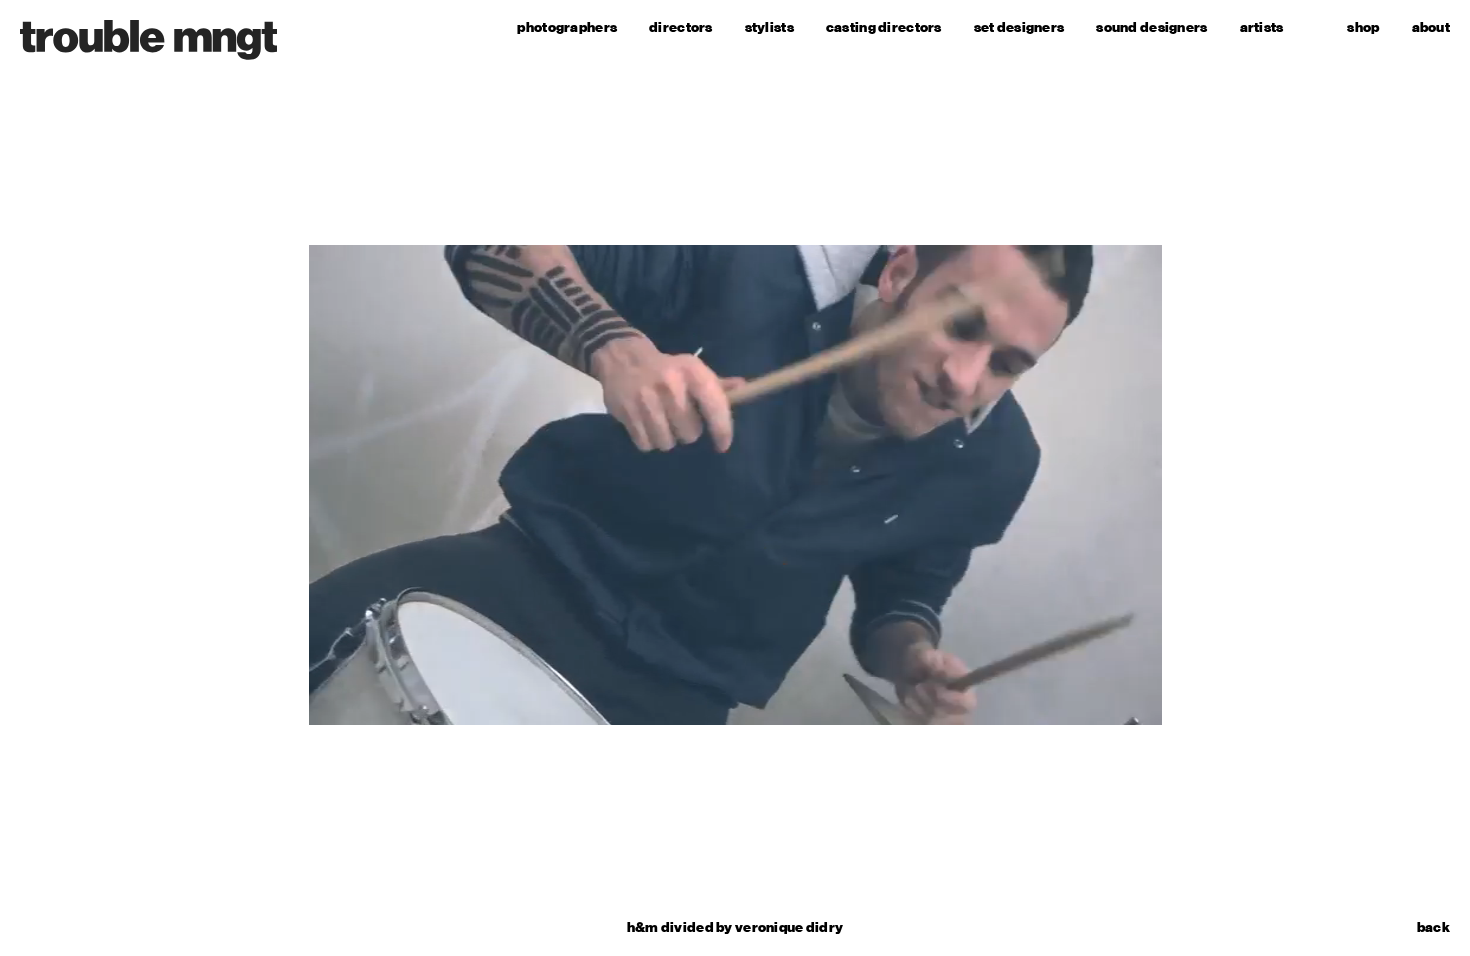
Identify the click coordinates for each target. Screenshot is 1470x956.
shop (1363, 27)
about (1431, 27)
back (1433, 928)
